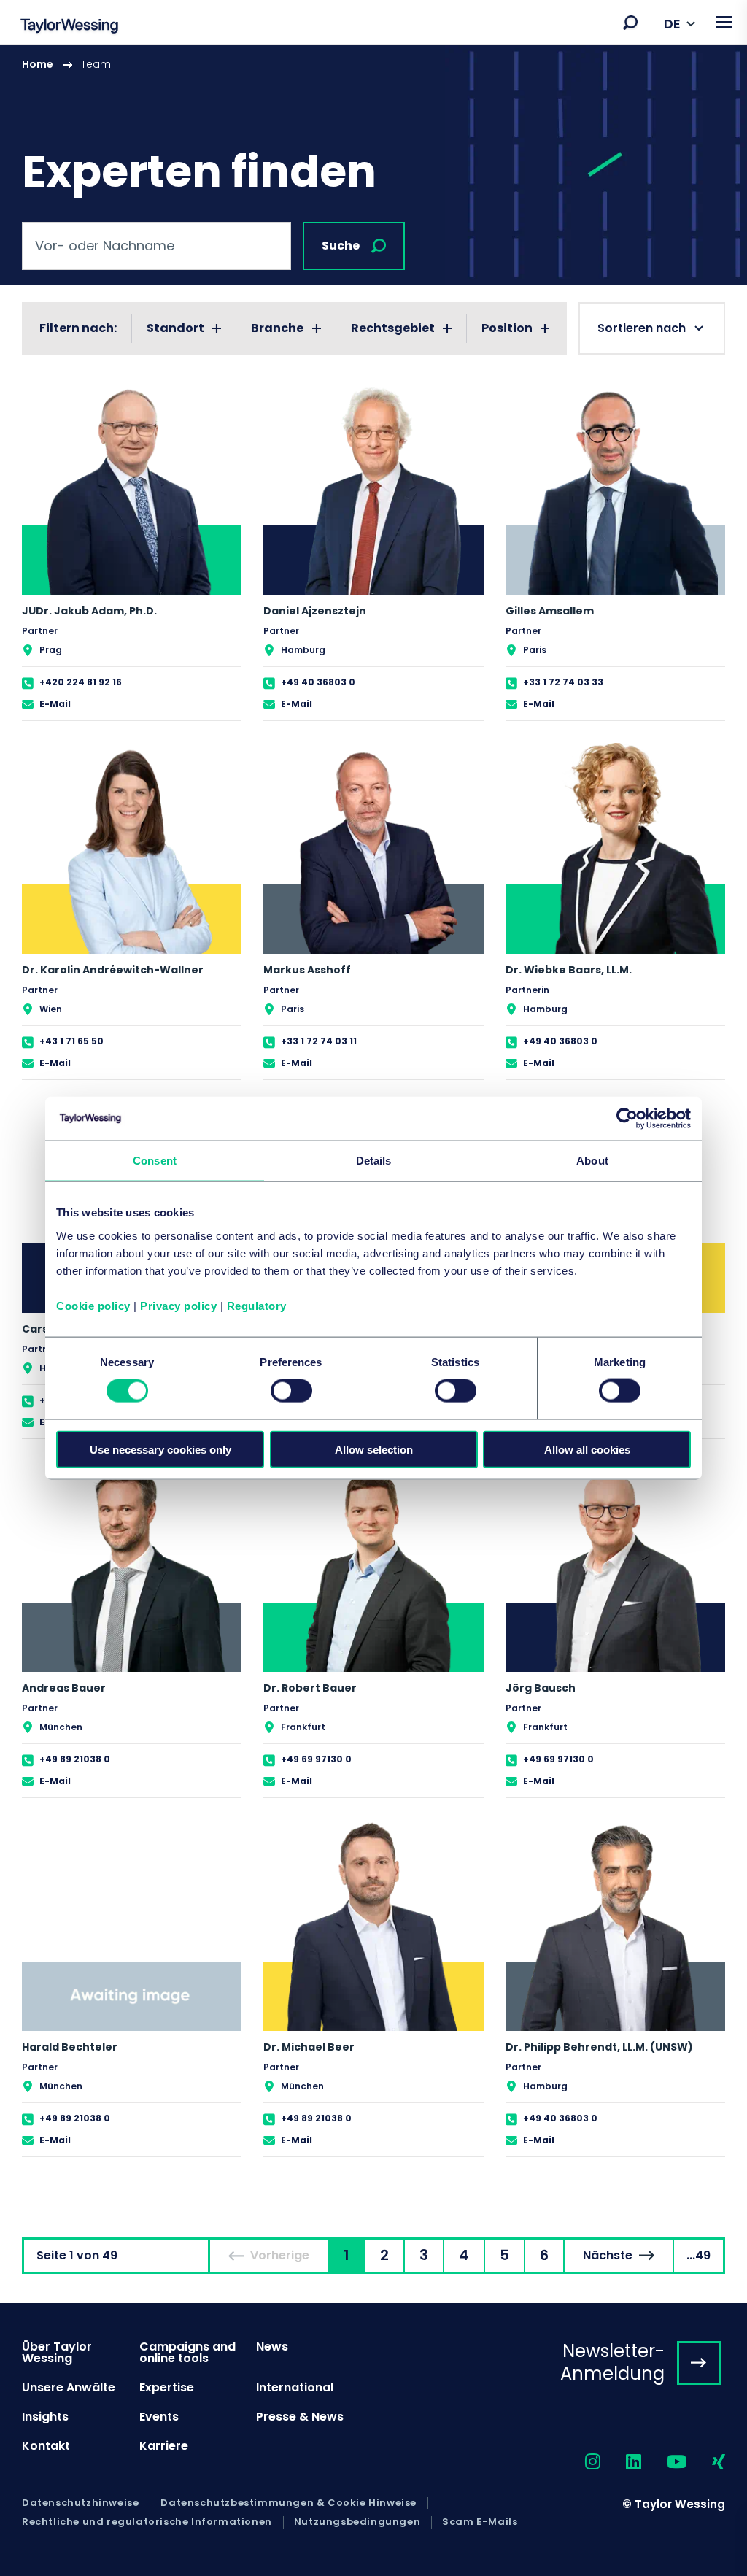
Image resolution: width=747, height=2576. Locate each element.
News (272, 2346)
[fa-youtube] (664, 2463)
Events (159, 2417)
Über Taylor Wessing (57, 2352)
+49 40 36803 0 (318, 682)
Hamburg (303, 650)
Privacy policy (178, 1305)
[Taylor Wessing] (69, 27)
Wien (51, 1009)
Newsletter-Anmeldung (612, 2362)
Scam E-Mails (480, 2522)
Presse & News (300, 2417)
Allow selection (374, 1449)
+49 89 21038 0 (75, 1759)
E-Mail (55, 704)
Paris (535, 650)
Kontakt (46, 2446)
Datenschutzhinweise (80, 2503)
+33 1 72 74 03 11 (319, 1041)
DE (672, 24)
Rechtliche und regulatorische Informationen (147, 2522)
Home (38, 64)
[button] (630, 23)
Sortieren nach (642, 328)
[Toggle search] (630, 23)
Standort (175, 328)
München (61, 1727)
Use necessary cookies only (160, 1449)
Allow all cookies (587, 1449)
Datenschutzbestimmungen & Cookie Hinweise (289, 2503)
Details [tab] (374, 1161)
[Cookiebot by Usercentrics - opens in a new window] (627, 1119)
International (295, 2387)
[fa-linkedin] (621, 2463)
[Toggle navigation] (724, 22)
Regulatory (257, 1305)
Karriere (164, 2446)
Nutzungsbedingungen (357, 2522)
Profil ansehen (132, 552)
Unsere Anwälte (69, 2387)
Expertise (167, 2387)
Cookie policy (93, 1305)
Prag (51, 650)
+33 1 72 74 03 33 (563, 682)
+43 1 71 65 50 (71, 1041)
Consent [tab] (155, 1161)
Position (507, 328)
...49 (698, 2255)
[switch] (291, 1391)
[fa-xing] (706, 2463)
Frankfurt (303, 1727)
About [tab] (592, 1161)
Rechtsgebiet (393, 328)
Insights (45, 2417)
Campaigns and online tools (187, 2352)
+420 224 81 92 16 (81, 682)
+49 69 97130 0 (316, 1759)
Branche (277, 328)
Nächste (608, 2255)
